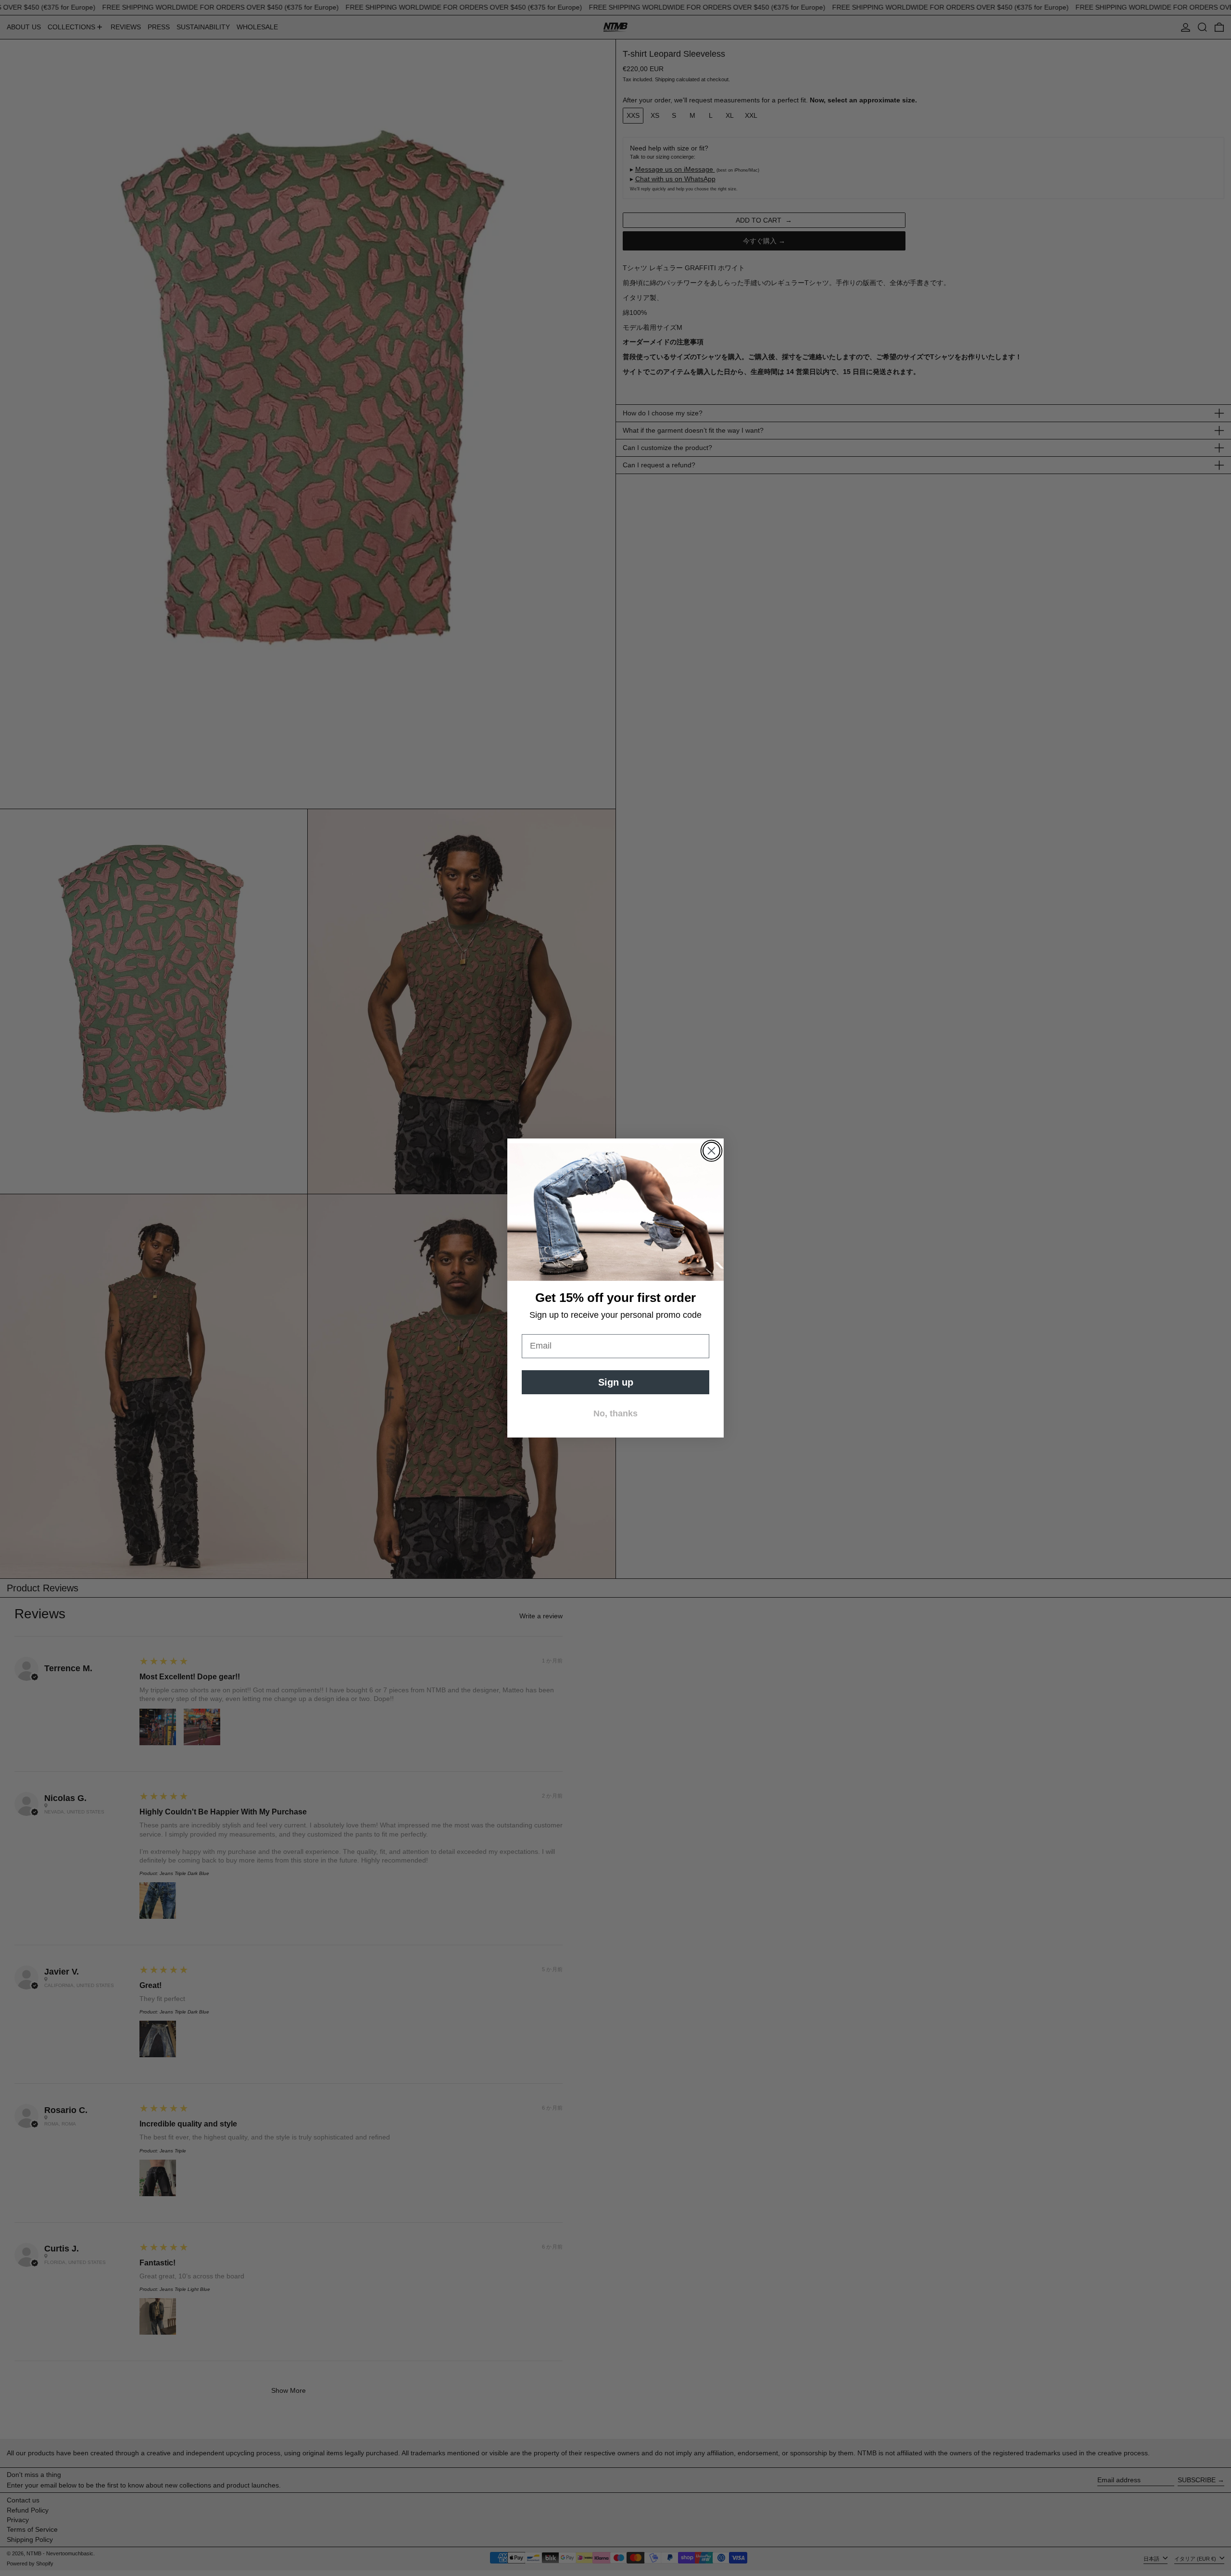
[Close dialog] (711, 1151)
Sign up (616, 1382)
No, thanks (615, 1413)
